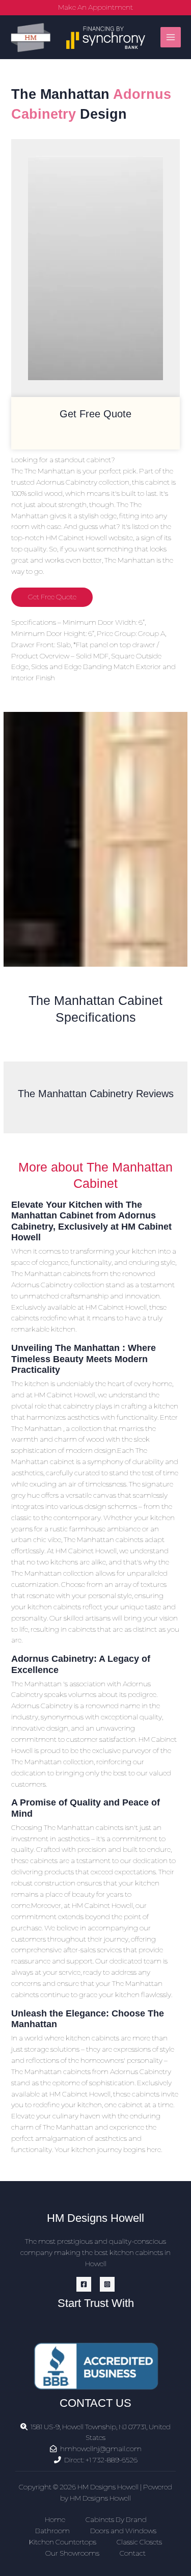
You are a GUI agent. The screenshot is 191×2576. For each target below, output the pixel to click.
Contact (133, 2553)
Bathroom (52, 2531)
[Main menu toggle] (171, 37)
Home (55, 2519)
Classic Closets (139, 2542)
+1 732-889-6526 (112, 2460)
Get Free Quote (52, 597)
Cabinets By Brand (116, 2519)
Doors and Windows (123, 2531)
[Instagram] (107, 2284)
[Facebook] (84, 2284)
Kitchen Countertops (63, 2542)
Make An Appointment (95, 7)
